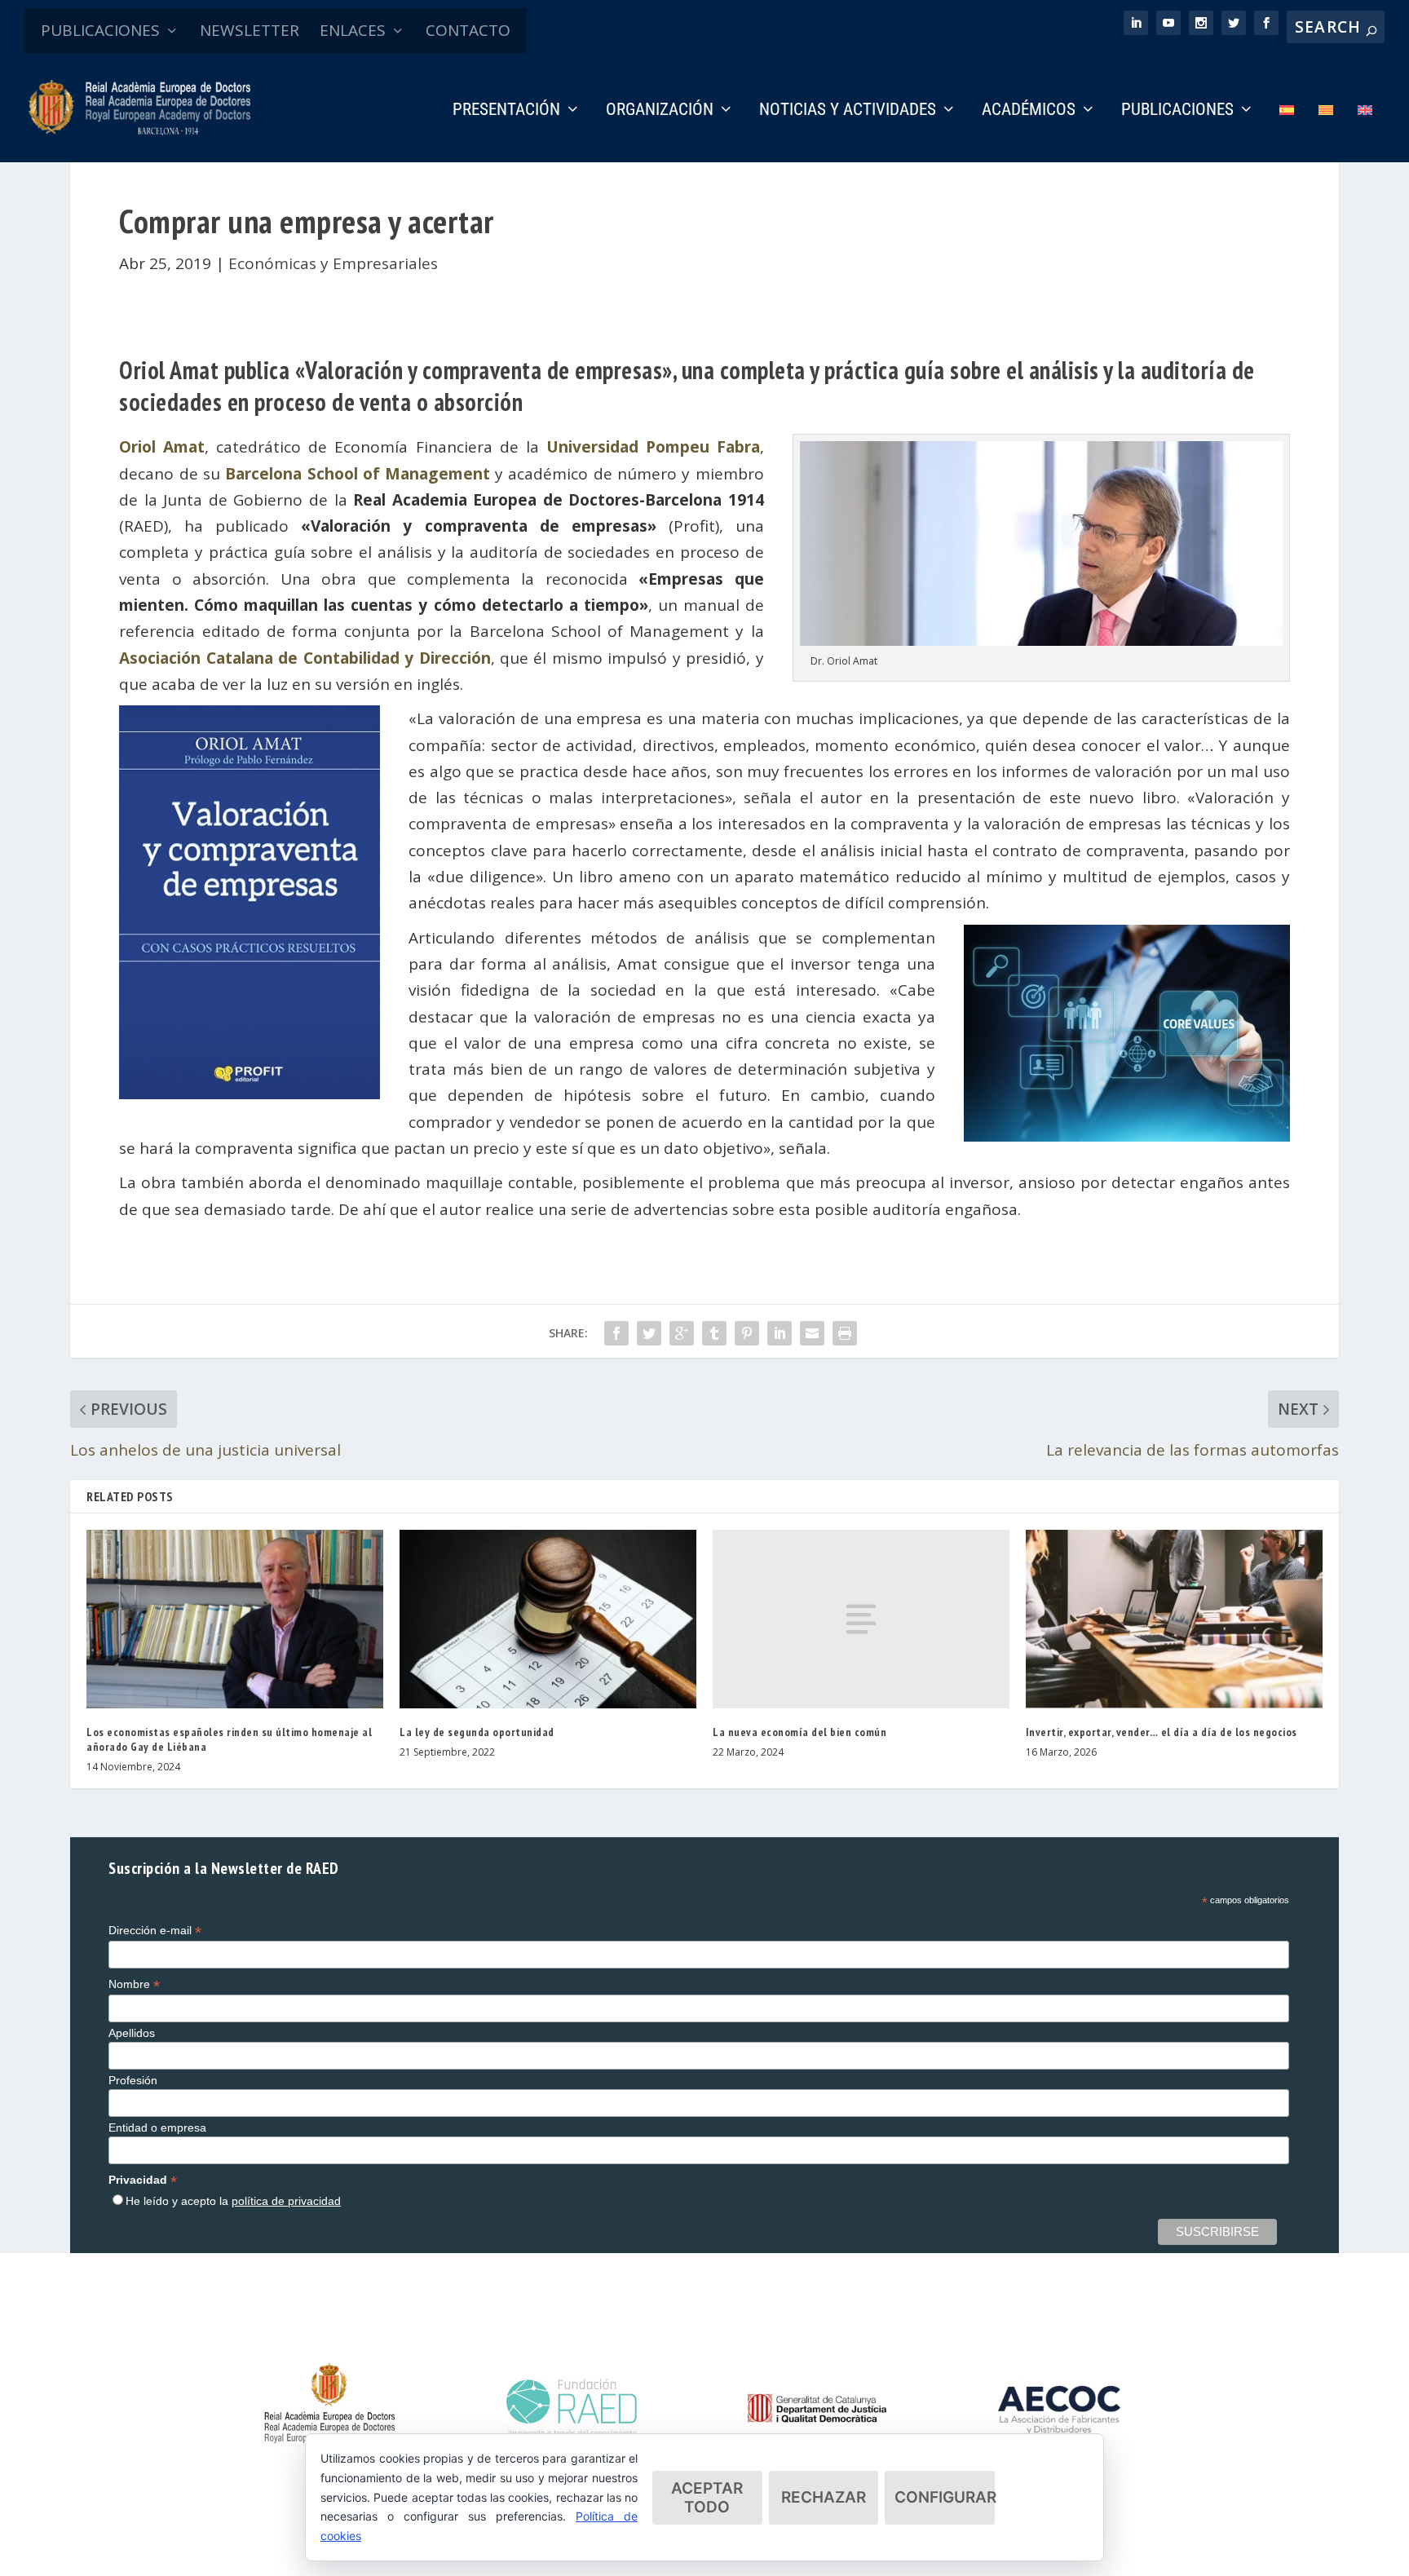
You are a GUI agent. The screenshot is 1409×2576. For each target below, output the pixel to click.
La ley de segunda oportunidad (477, 1732)
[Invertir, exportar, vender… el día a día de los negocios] (1174, 1619)
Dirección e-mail (155, 1931)
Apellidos (132, 2033)
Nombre (134, 1984)
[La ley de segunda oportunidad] (548, 1619)
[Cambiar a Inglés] (1365, 133)
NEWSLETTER (250, 30)
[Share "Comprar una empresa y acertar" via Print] (845, 1333)
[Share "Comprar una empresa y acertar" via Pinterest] (747, 1333)
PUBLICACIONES (100, 30)
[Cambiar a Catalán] (1326, 133)
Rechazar (824, 2497)
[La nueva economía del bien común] (861, 1619)
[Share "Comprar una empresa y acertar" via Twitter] (649, 1333)
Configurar (945, 2497)
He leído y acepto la (233, 2201)
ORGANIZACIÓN (660, 111)
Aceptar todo (707, 2498)
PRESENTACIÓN (506, 111)
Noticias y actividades (848, 111)
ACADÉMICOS (1029, 111)
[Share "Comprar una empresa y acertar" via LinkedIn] (780, 1333)
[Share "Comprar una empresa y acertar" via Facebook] (616, 1333)
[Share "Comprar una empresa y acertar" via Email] (812, 1333)
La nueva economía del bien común (799, 1732)
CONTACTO (468, 30)
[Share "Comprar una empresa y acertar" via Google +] (682, 1333)
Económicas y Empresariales (333, 263)
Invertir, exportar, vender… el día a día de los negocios (1162, 1732)
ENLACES (353, 30)
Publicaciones (1177, 111)
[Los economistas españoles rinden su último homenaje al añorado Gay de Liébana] (235, 1619)
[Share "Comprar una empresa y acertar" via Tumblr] (714, 1333)
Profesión (133, 2080)
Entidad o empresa (157, 2128)
